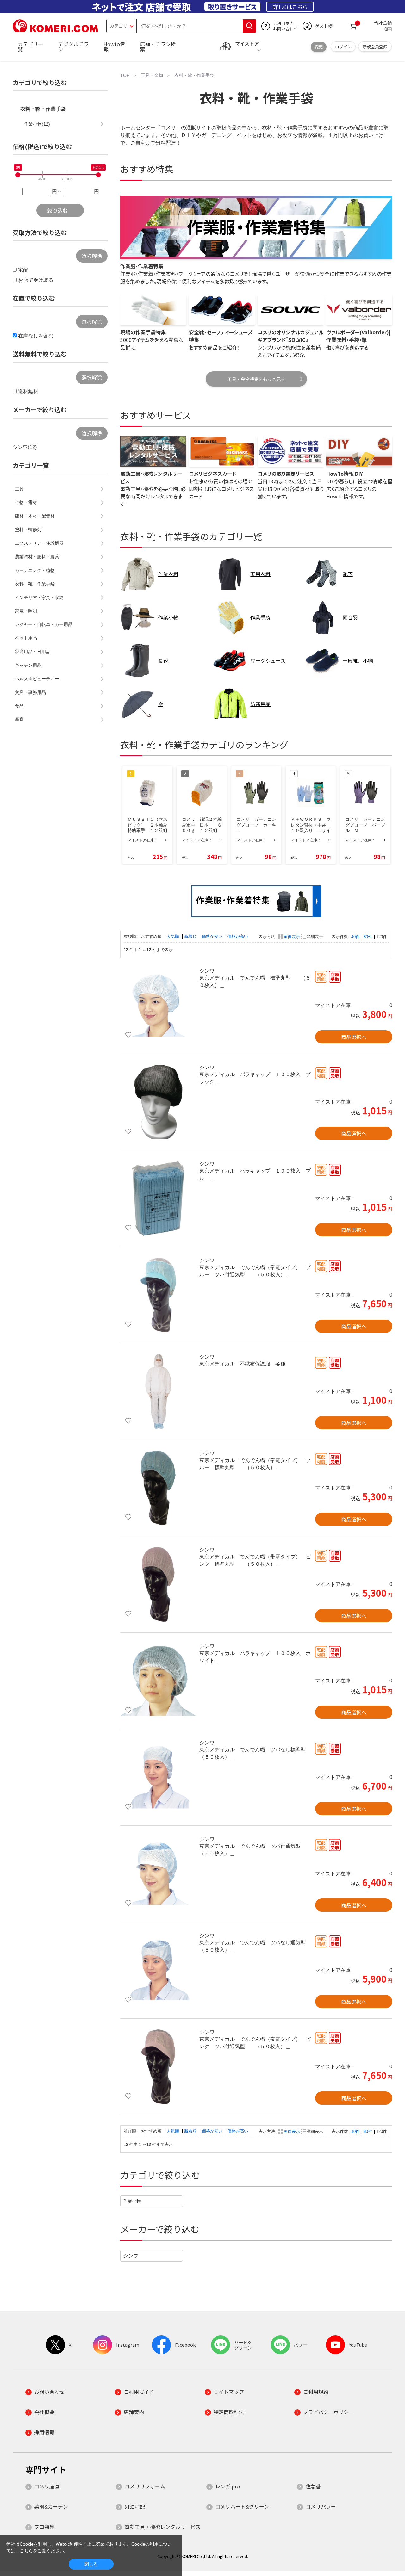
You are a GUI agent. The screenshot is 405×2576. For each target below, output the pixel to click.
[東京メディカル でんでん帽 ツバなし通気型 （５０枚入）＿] (158, 1970)
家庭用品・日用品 (33, 652)
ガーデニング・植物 (35, 570)
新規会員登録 (375, 47)
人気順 (174, 936)
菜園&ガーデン (51, 2506)
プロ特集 (44, 2527)
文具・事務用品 (30, 692)
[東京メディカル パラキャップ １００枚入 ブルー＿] (158, 1198)
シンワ (131, 2256)
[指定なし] (98, 175)
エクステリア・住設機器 (39, 543)
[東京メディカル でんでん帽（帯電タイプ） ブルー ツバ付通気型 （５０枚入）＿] (158, 1295)
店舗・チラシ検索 (158, 46)
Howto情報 (114, 46)
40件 (355, 937)
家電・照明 (26, 611)
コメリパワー (321, 2506)
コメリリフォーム (145, 2486)
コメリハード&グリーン (242, 2506)
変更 (319, 47)
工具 (19, 489)
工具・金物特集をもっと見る (256, 379)
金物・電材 (26, 502)
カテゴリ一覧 (30, 46)
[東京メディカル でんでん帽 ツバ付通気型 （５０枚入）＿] (158, 1874)
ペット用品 (26, 638)
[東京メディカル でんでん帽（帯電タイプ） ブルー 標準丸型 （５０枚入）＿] (158, 1488)
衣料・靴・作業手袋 (43, 109)
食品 (19, 706)
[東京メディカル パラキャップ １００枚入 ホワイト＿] (158, 1681)
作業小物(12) (37, 124)
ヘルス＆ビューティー (37, 679)
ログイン (343, 47)
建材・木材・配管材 (35, 516)
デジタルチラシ (73, 46)
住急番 (313, 2486)
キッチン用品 (28, 665)
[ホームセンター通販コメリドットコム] (55, 30)
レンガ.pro (227, 2486)
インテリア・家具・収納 (39, 598)
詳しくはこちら (290, 7)
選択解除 (92, 256)
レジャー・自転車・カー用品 (44, 624)
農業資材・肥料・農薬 (37, 557)
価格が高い (238, 936)
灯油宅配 (135, 2506)
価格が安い (213, 936)
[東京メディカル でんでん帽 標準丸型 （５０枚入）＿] (158, 1006)
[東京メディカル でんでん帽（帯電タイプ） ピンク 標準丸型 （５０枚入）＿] (158, 1584)
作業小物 (132, 2201)
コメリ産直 (47, 2486)
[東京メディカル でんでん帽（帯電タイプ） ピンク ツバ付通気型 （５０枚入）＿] (158, 2067)
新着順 (191, 936)
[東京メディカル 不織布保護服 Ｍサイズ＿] (158, 1391)
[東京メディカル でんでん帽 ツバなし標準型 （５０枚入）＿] (158, 1777)
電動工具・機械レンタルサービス (163, 2527)
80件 (368, 937)
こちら (26, 2551)
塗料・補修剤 (28, 529)
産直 (19, 719)
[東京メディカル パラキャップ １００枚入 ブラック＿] (158, 1102)
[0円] (18, 175)
